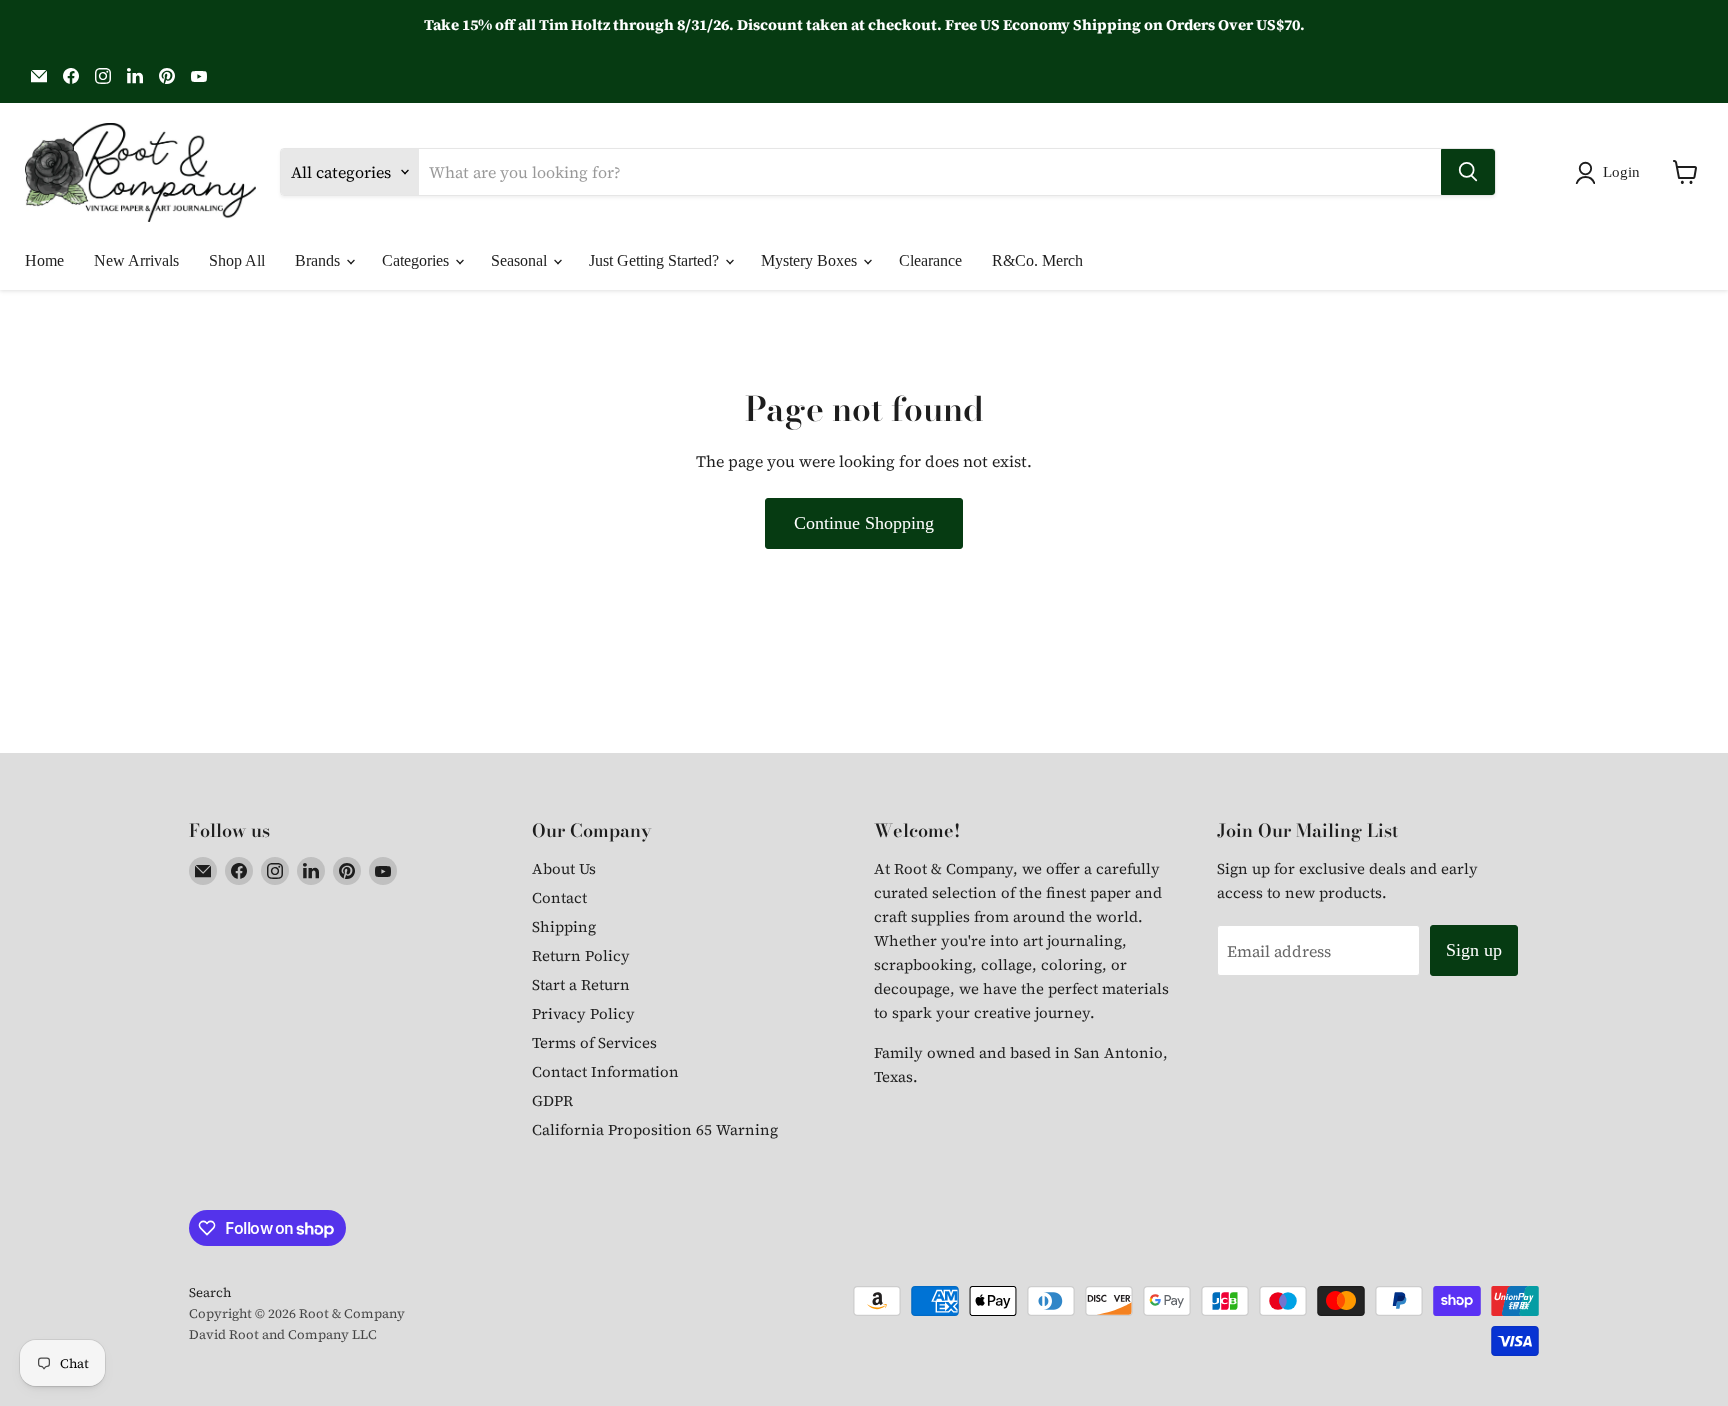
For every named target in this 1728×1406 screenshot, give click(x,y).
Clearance (930, 260)
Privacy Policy (583, 1013)
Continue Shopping (864, 523)
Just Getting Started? (656, 260)
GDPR (552, 1100)
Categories (417, 260)
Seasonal (521, 260)
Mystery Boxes (811, 260)
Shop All (237, 260)
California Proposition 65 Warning (655, 1129)
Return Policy (581, 955)
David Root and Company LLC (283, 1334)
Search (210, 1292)
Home (44, 260)
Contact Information (605, 1071)
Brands (319, 260)
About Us (564, 868)
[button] (1611, 173)
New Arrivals (136, 260)
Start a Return (581, 984)
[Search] (1468, 172)
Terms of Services (594, 1042)
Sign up (1474, 950)
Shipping (564, 926)
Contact (559, 897)
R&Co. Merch (1037, 260)
